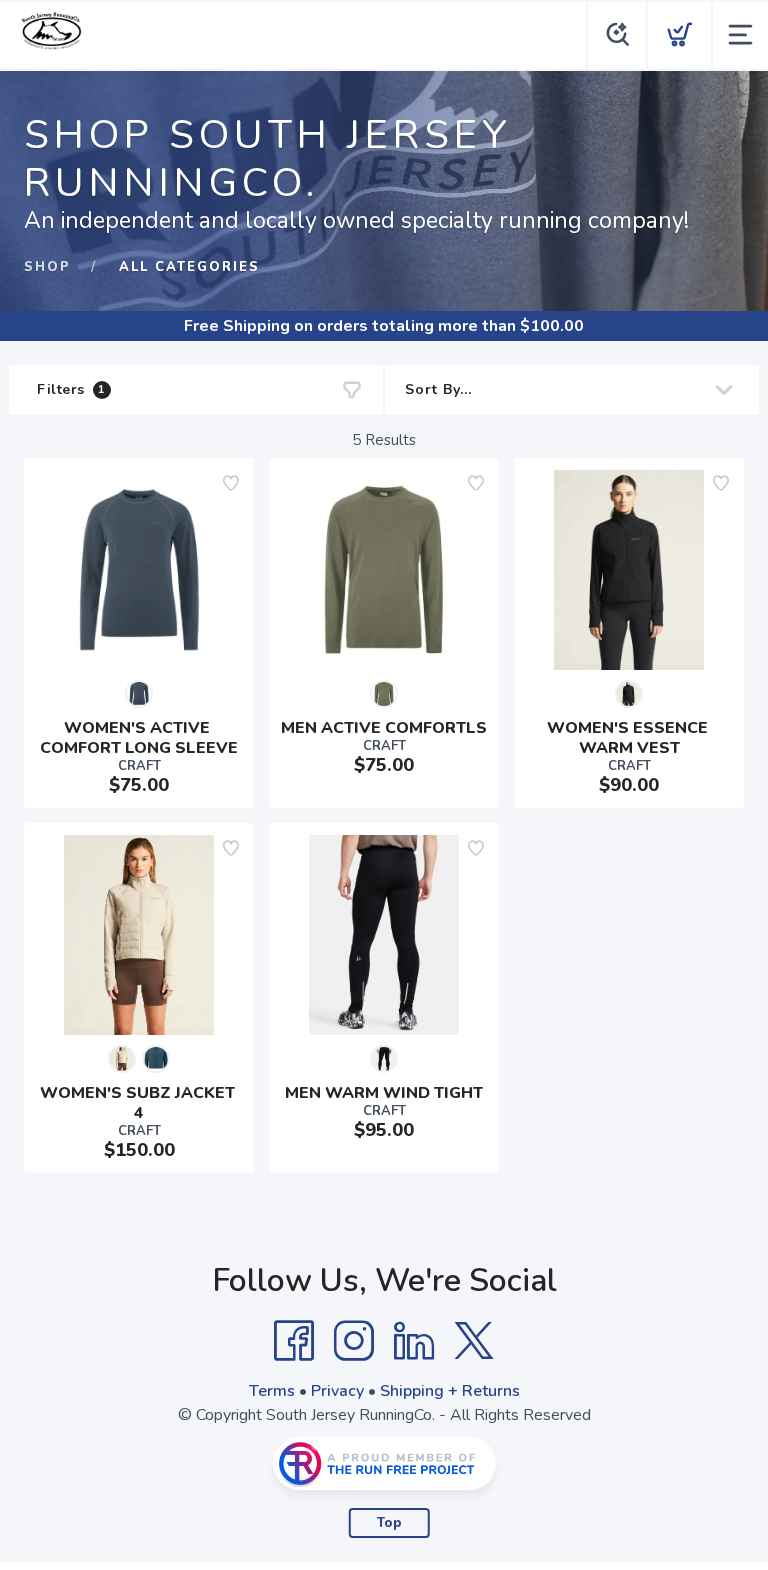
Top (389, 1523)
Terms (272, 1391)
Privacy (337, 1391)
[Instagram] (354, 1341)
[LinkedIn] (414, 1341)
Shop (47, 267)
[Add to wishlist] (231, 483)
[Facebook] (294, 1341)
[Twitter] (474, 1341)
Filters (71, 389)
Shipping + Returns (450, 1391)
